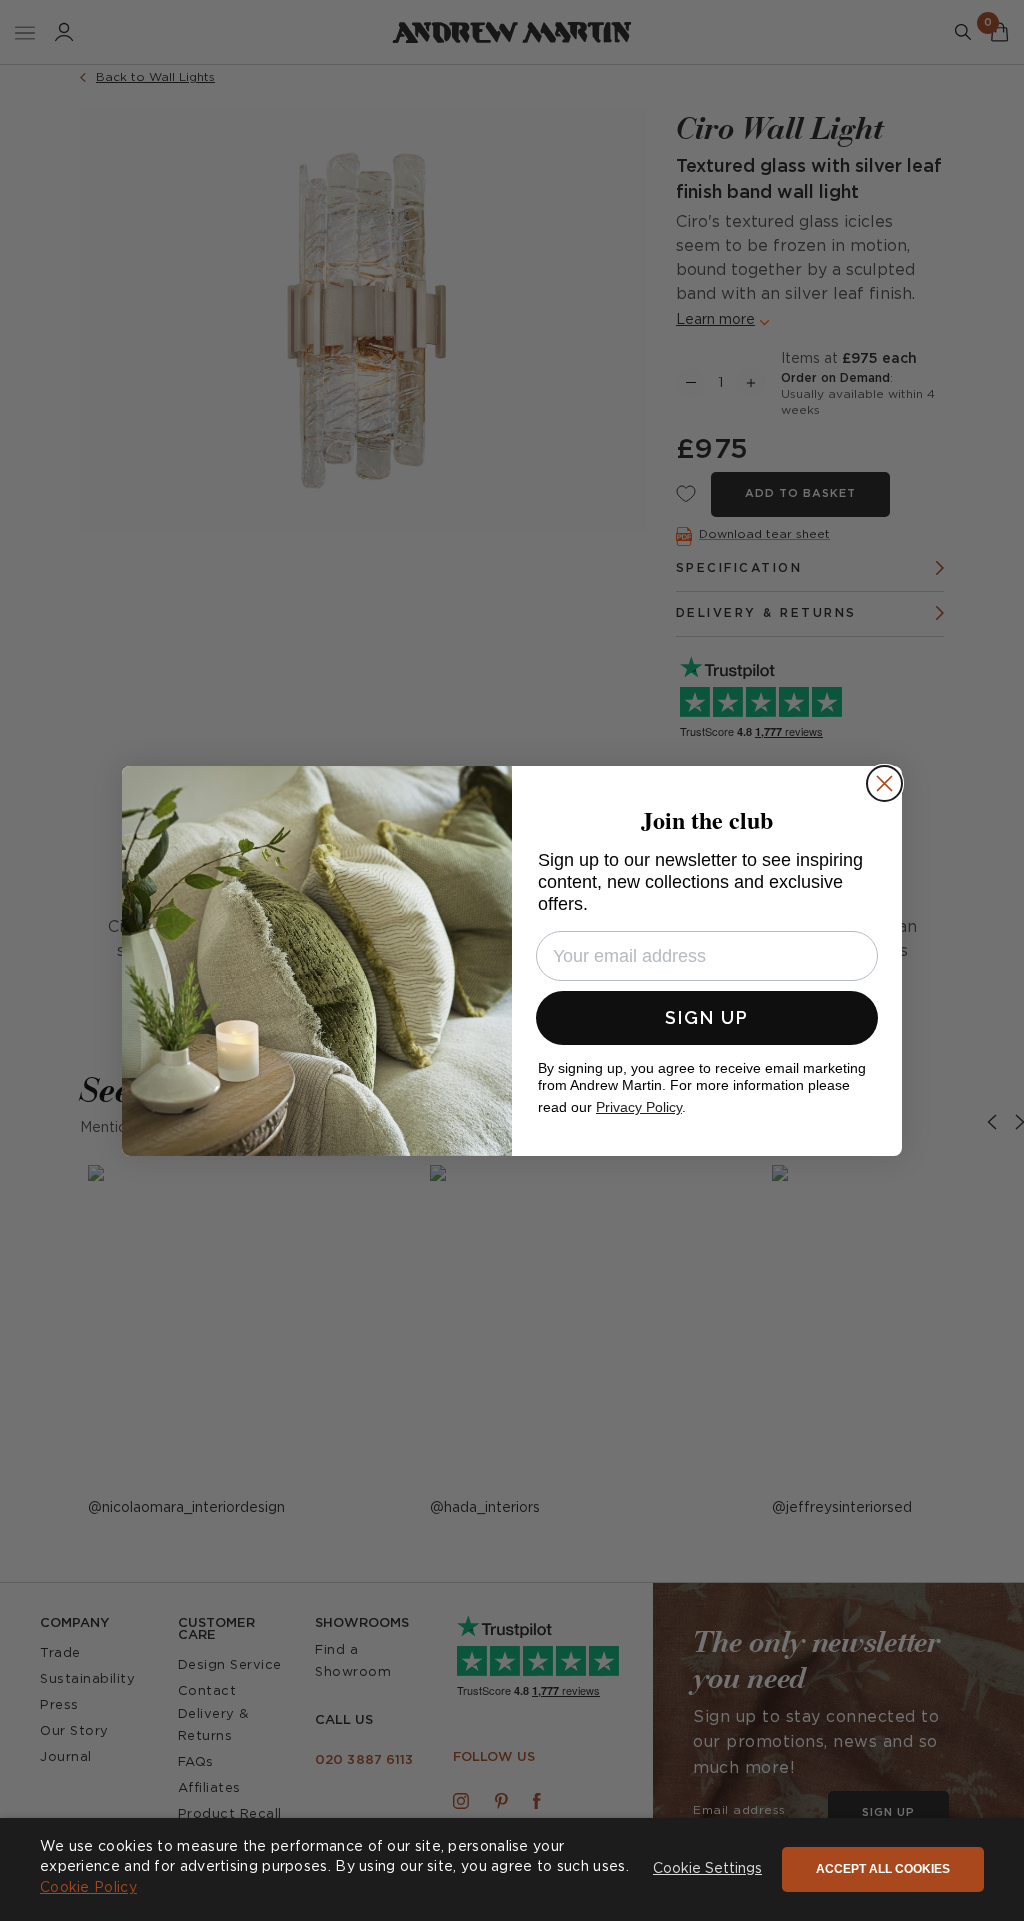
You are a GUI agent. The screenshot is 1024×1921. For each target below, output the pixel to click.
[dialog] (512, 1869)
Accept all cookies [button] (883, 1869)
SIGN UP (707, 1017)
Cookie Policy (88, 1888)
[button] (707, 1870)
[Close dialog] (884, 783)
